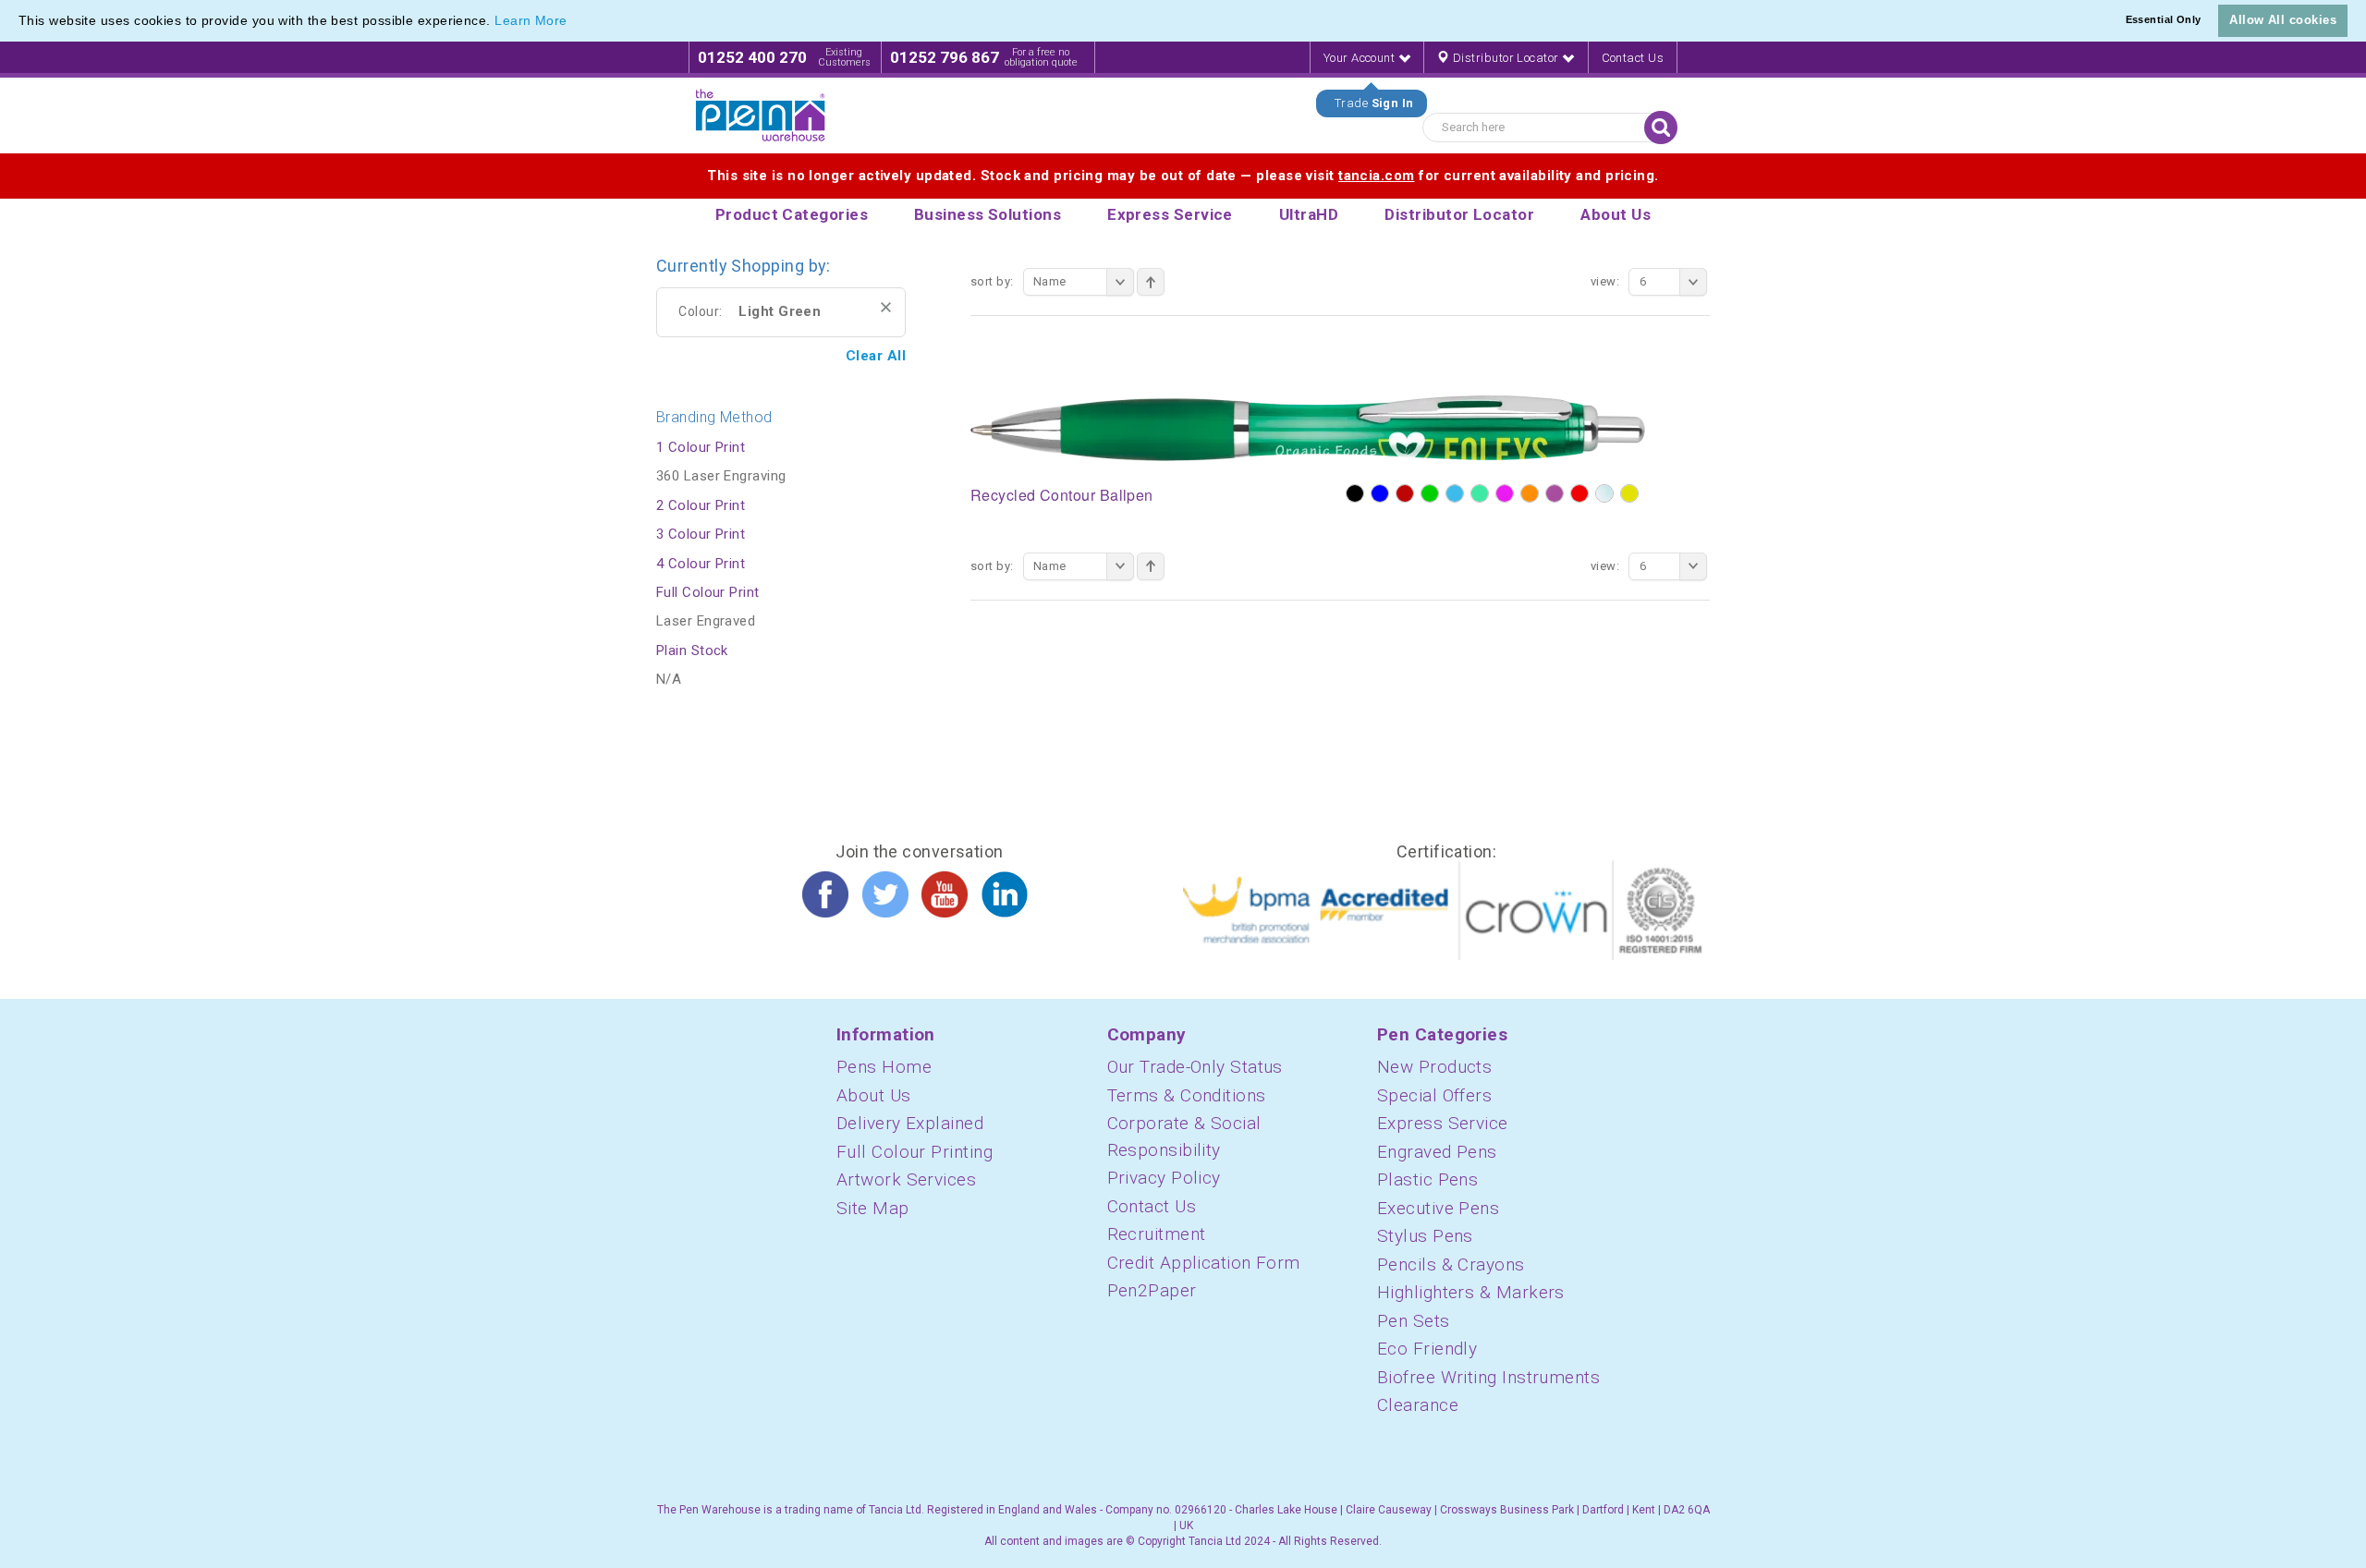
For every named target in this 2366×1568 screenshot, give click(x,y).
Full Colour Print (708, 592)
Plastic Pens (1427, 1179)
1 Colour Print (701, 447)
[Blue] (1380, 493)
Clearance (1418, 1405)
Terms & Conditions (1187, 1095)
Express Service (1443, 1123)
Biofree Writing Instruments (1488, 1377)
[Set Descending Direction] (1151, 282)
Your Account (1361, 58)
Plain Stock (692, 650)
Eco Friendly (1427, 1349)
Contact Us (1633, 58)
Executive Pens (1438, 1208)
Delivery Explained (910, 1123)
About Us (874, 1095)
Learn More (531, 20)
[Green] (1430, 493)
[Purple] (1555, 493)
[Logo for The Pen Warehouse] (761, 115)
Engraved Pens (1437, 1152)
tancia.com (1377, 176)
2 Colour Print (701, 505)
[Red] (1579, 493)
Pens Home (884, 1067)
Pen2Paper (1152, 1290)
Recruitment (1157, 1234)
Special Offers (1434, 1095)
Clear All (876, 356)
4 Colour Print (701, 564)
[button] (574, 22)
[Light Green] (1480, 493)
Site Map (873, 1208)
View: (1605, 281)
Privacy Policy (1164, 1178)
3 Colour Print (701, 534)
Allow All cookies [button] (2283, 20)
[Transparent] (1604, 493)
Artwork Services (906, 1179)
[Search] (1661, 128)
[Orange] (1530, 493)
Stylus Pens (1425, 1236)
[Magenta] (1505, 493)
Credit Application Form (1204, 1263)
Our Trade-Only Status (1195, 1067)
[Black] (1355, 493)
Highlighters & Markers (1471, 1292)
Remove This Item (886, 307)
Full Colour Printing (915, 1152)
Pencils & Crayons (1451, 1264)
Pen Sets (1414, 1321)
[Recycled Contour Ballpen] (1308, 427)
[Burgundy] (1405, 493)
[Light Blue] (1455, 493)
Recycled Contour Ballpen (1062, 495)
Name (1050, 281)
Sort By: (992, 281)
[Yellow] (1629, 493)
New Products (1434, 1067)
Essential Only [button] (2164, 19)
